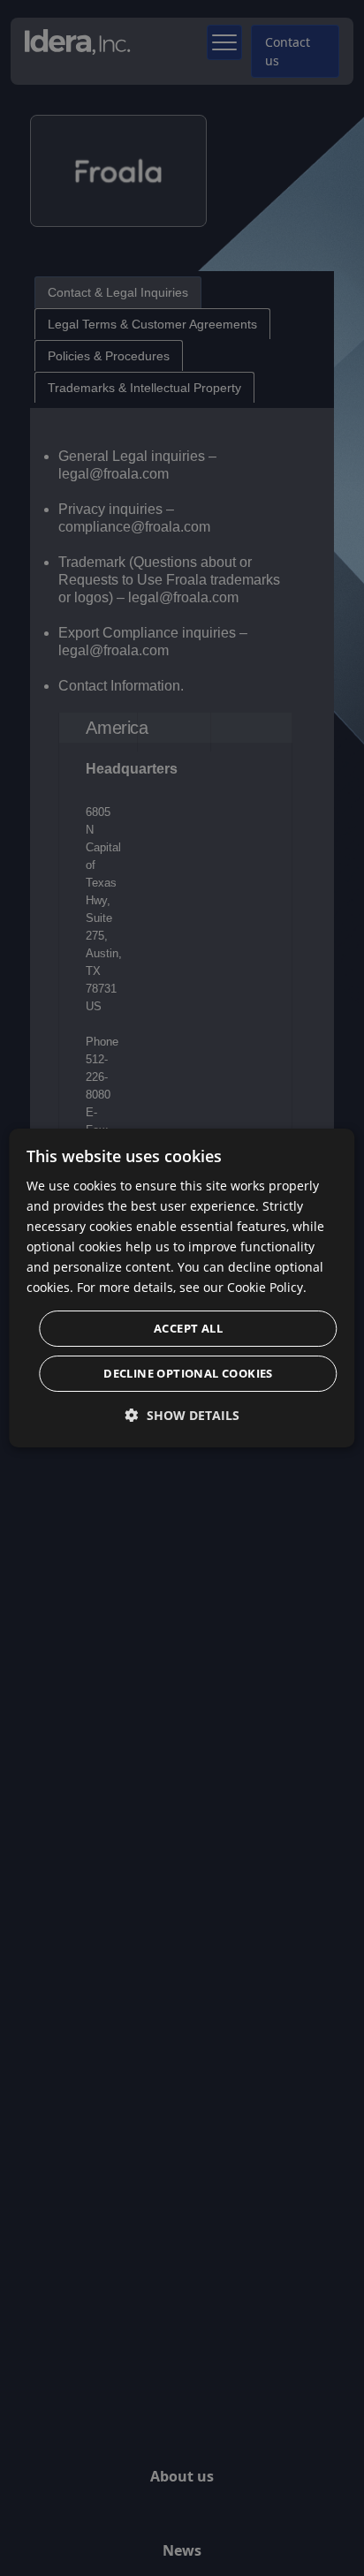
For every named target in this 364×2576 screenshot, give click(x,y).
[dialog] (182, 1288)
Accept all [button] (188, 1328)
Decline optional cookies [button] (188, 1373)
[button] (182, 1415)
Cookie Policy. (267, 1287)
